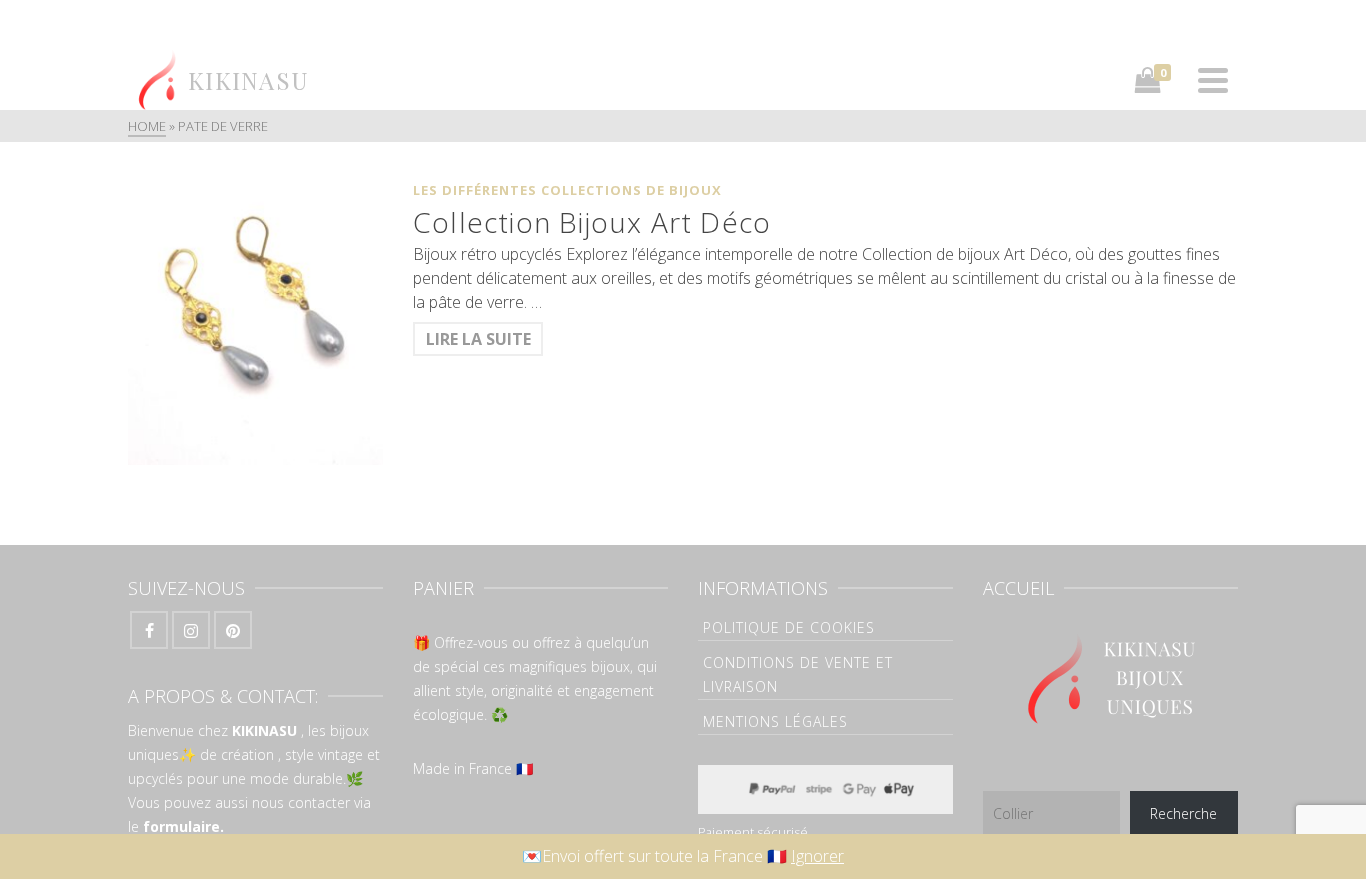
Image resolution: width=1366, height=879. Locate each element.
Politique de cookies (789, 627)
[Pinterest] (233, 630)
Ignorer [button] (817, 856)
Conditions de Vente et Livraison (798, 674)
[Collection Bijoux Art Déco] (255, 318)
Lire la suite (478, 339)
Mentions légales (775, 721)
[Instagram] (191, 630)
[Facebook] (149, 630)
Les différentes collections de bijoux (567, 190)
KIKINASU (264, 730)
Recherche (1183, 813)
